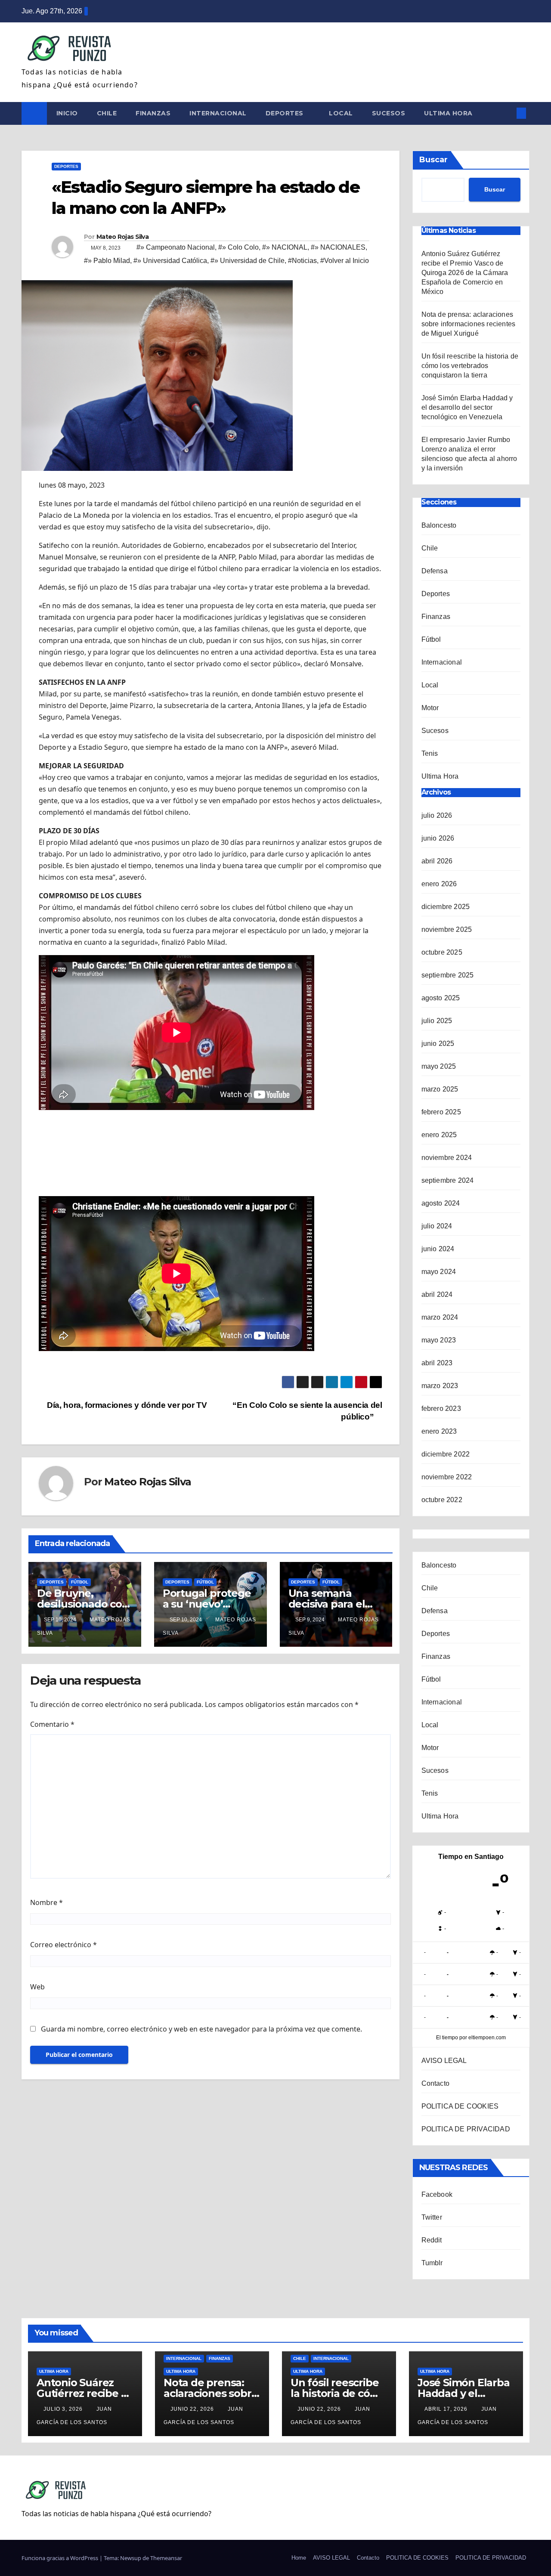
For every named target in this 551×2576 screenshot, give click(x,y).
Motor (430, 708)
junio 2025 (438, 1044)
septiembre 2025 (448, 975)
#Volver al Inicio (345, 261)
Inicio (67, 113)
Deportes (286, 113)
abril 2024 (437, 1294)
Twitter (432, 2217)
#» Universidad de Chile (248, 261)
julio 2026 (437, 815)
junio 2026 (438, 838)
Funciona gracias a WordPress (60, 2558)
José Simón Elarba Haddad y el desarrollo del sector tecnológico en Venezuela (467, 407)
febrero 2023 (441, 1409)
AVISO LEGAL (444, 2061)
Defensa (435, 571)
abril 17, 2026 (447, 2409)
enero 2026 (439, 884)
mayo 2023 (439, 1340)
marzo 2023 (440, 1386)
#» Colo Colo (238, 247)
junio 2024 (438, 1249)
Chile (107, 113)
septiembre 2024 (448, 1180)
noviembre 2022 (447, 1477)
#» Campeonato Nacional (176, 247)
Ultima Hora (448, 113)
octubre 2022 (442, 1500)
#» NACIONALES (338, 247)
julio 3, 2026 (64, 2409)
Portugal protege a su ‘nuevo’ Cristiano (207, 1604)
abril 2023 (437, 1363)
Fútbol (80, 1582)
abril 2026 (437, 861)
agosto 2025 (441, 998)
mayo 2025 (439, 1066)
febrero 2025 (441, 1112)
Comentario (52, 1724)
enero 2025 (439, 1135)
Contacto (436, 2083)
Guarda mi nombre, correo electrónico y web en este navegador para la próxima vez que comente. (201, 2029)
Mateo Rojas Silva (122, 237)
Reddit (432, 2240)
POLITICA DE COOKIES (460, 2106)
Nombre (46, 1902)
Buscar (433, 160)
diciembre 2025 (446, 907)
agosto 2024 (441, 1203)
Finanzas (153, 113)
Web (37, 1987)
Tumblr (432, 2263)
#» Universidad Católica (170, 261)
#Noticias (302, 261)
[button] (507, 113)
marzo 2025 (440, 1089)
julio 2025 (437, 1021)
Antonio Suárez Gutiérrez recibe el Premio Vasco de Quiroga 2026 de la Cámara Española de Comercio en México (465, 273)
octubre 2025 (442, 952)
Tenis (430, 753)
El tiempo (447, 2038)
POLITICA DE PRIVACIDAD (466, 2129)
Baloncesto (439, 525)
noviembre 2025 (447, 929)
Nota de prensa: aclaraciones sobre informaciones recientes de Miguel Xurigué (469, 324)
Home (299, 2558)
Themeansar (166, 2558)
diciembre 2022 (446, 1454)
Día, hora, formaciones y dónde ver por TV (126, 1405)
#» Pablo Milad (107, 261)
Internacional (218, 113)
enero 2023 (439, 1431)
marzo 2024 (440, 1317)
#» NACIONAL (285, 247)
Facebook (437, 2194)
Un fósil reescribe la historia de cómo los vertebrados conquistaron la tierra (470, 366)
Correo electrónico (63, 1945)
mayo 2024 (439, 1272)
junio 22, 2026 (193, 2409)
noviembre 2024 (447, 1158)
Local (341, 113)
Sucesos (389, 113)
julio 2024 (437, 1226)
